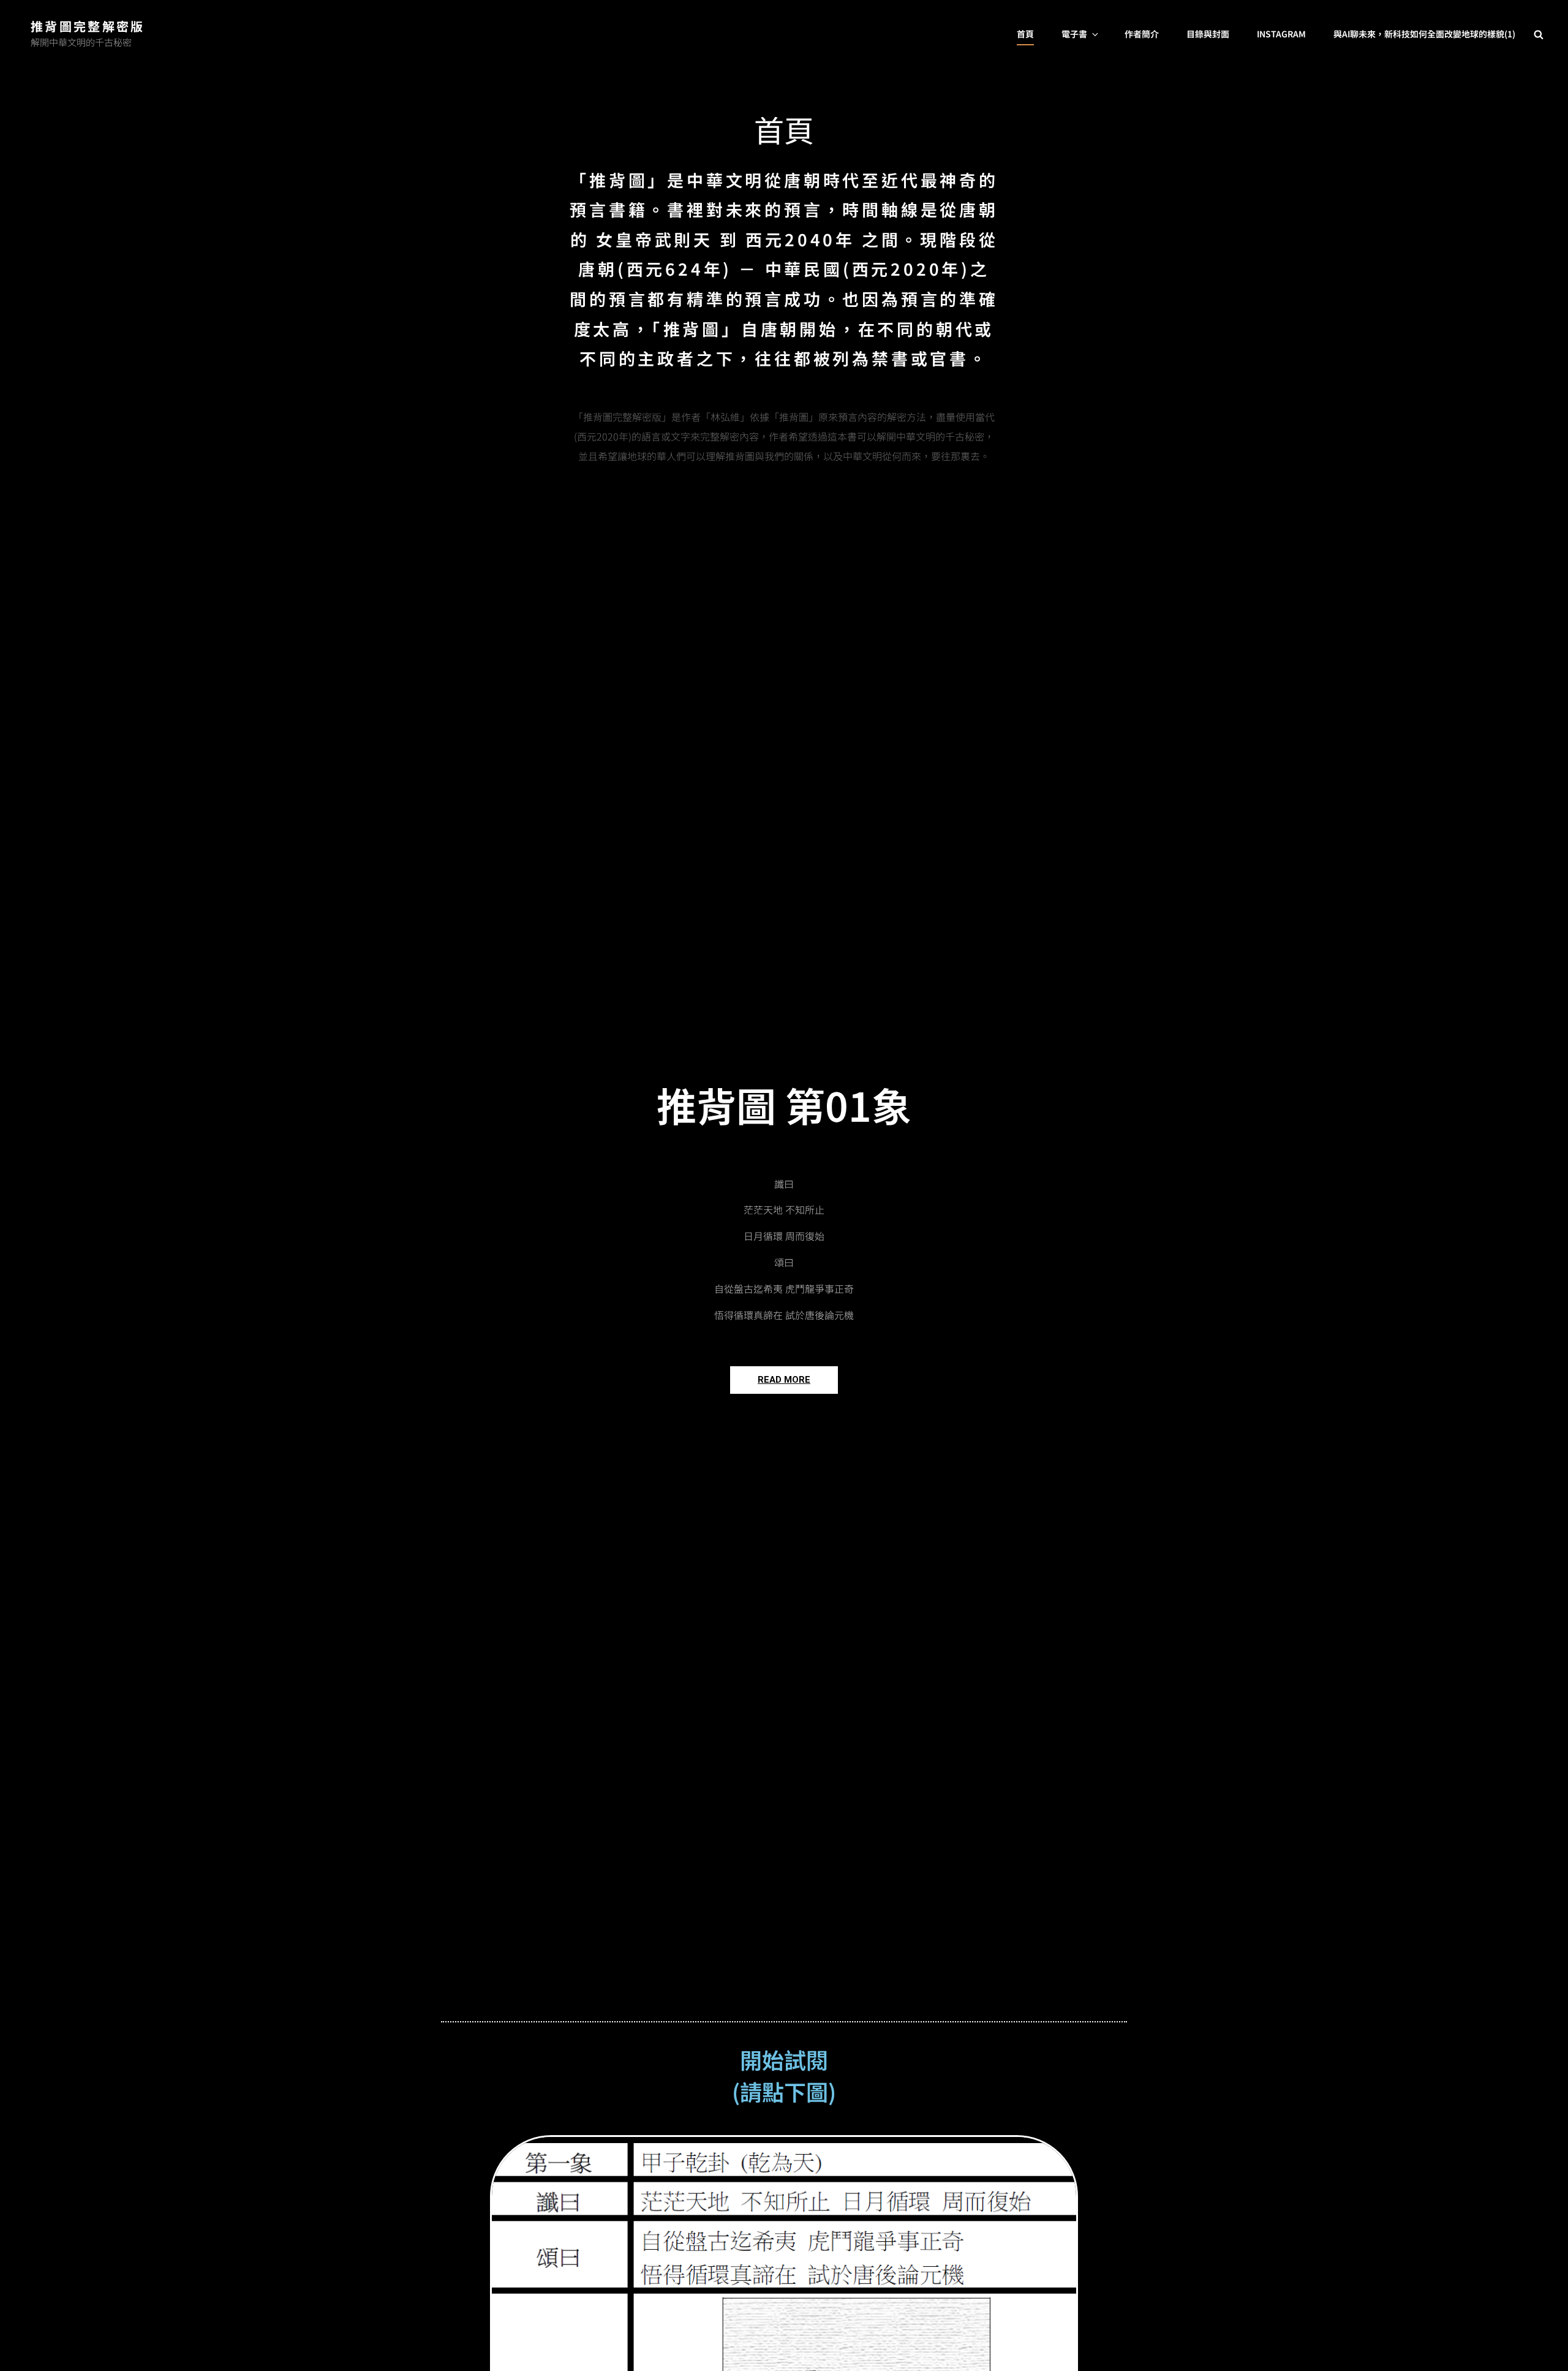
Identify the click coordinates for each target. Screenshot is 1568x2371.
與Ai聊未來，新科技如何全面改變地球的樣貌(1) (1424, 34)
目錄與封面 (1208, 34)
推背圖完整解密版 (88, 26)
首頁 (1025, 34)
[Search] (1539, 34)
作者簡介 (1142, 34)
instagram (1281, 34)
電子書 (1074, 34)
